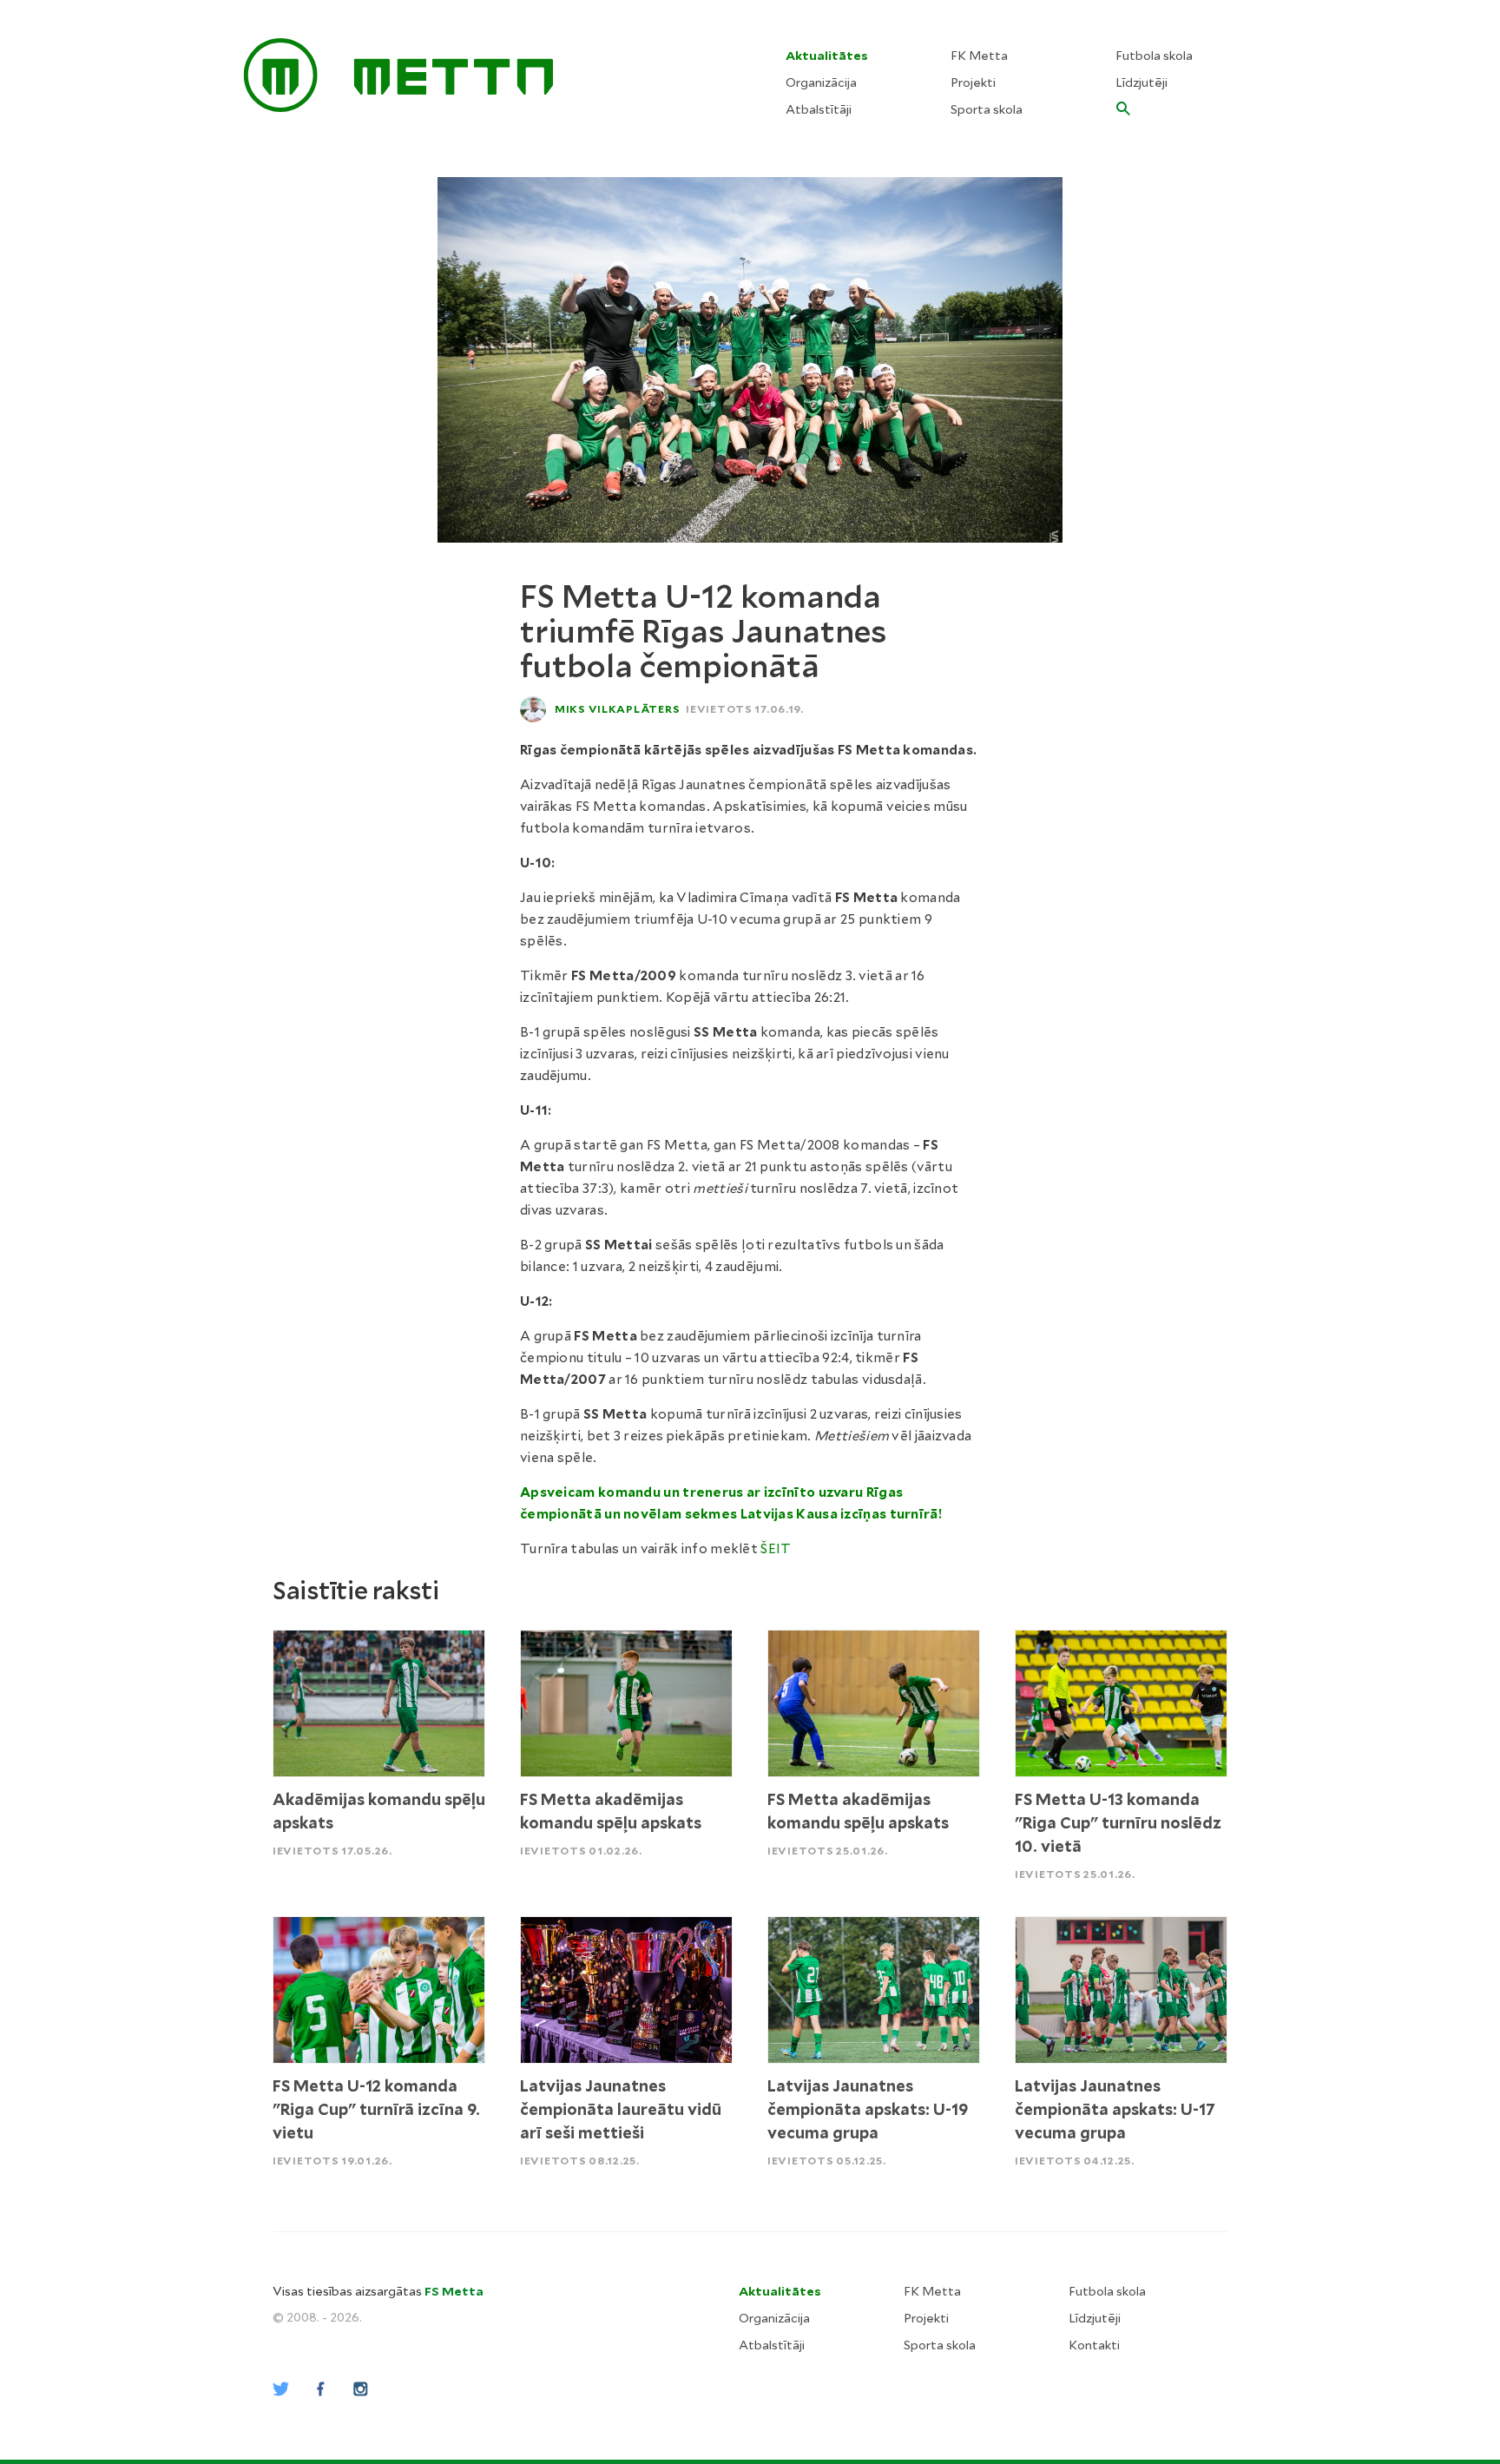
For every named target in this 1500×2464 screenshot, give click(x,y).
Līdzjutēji (1141, 82)
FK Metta (979, 56)
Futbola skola (1154, 56)
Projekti (973, 82)
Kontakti (1094, 2345)
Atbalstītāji (819, 109)
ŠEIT (776, 1549)
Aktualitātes (827, 56)
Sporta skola (987, 109)
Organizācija (821, 82)
